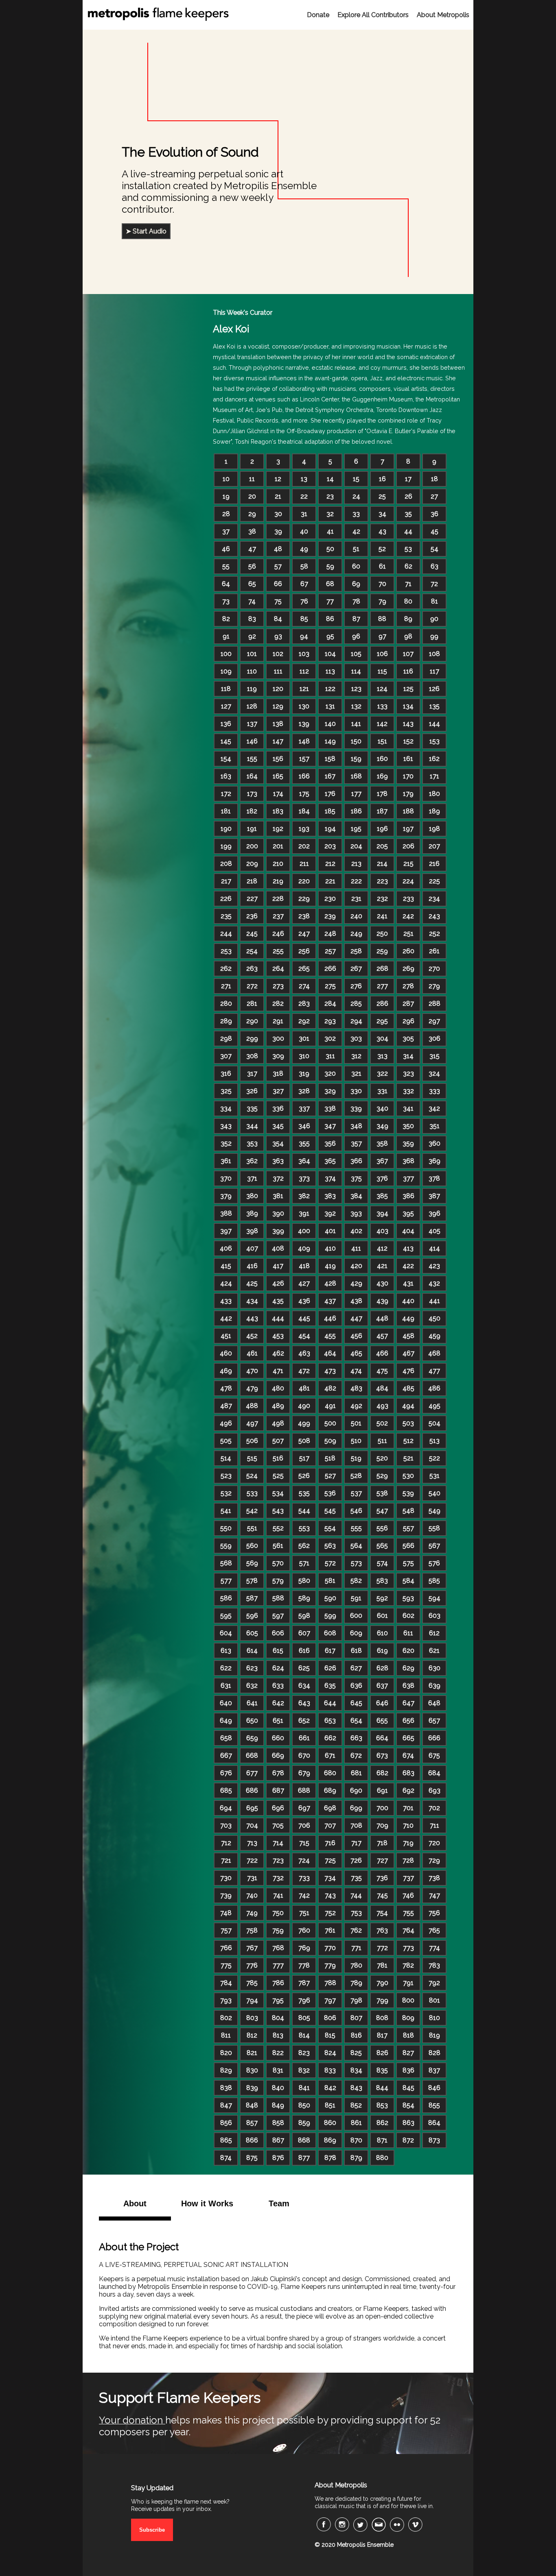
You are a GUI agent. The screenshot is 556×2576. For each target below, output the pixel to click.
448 (382, 1318)
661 (304, 1738)
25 (382, 496)
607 (304, 1633)
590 (330, 1598)
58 (304, 566)
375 (356, 1178)
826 (382, 2053)
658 (226, 1738)
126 (434, 689)
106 (382, 654)
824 (330, 2053)
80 (408, 601)
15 (356, 479)
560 (252, 1546)
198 (435, 829)
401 (330, 1231)
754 (382, 1913)
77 (330, 601)
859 (304, 2123)
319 (304, 1073)
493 (382, 1406)
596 (252, 1616)
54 (435, 549)
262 (226, 969)
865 (226, 2140)
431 (408, 1283)
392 (330, 1213)
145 (226, 741)
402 (356, 1231)
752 (330, 1913)
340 (382, 1108)
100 (226, 654)
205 (382, 846)
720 (434, 1843)
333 (435, 1091)
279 (434, 986)
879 (356, 2158)
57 (278, 566)
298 (226, 1038)
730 (226, 1878)
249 (356, 934)
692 (408, 1790)
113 (330, 671)
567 (434, 1546)
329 (330, 1091)
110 (252, 671)
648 (434, 1703)
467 (408, 1353)
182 (252, 811)
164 (252, 776)
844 (382, 2088)
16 (382, 479)
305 (408, 1038)
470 (252, 1371)
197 (408, 829)
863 (408, 2123)
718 (382, 1843)
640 (226, 1703)
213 (356, 864)
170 (408, 776)
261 (434, 951)
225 (435, 881)
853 (382, 2105)
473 (330, 1371)
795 (278, 2000)
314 (408, 1056)
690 (356, 1790)
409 (304, 1248)
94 (304, 636)
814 (304, 2035)
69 (356, 584)
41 (330, 531)
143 (408, 724)
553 (304, 1528)
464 (330, 1353)
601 (382, 1616)
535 (304, 1493)
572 (330, 1563)
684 (434, 1773)
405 (435, 1231)
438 (356, 1301)
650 (252, 1721)
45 (435, 531)
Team (279, 2203)
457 (382, 1336)
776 (252, 1965)
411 (356, 1248)
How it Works (207, 2203)
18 (435, 479)
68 (330, 584)
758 (252, 1930)
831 (278, 2070)
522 (435, 1458)
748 (226, 1913)
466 (382, 1353)
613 (226, 1651)
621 (434, 1651)
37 (226, 531)
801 (435, 2000)
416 (252, 1266)
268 (382, 969)
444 (278, 1318)
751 (304, 1913)
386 (408, 1196)
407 (252, 1248)
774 (435, 1948)
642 (278, 1703)
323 (408, 1073)
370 (226, 1178)
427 (304, 1283)
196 (382, 829)
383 (330, 1196)
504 (435, 1423)
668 (252, 1755)
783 (434, 1965)
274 (304, 986)
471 (278, 1371)
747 (435, 1895)
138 (278, 724)
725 (330, 1860)
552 (278, 1528)
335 (252, 1108)
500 (330, 1423)
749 (252, 1913)
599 (330, 1616)
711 (435, 1825)
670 (304, 1755)
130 (304, 706)
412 (382, 1248)
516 (278, 1458)
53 (408, 549)
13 (304, 479)
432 (434, 1283)
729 (434, 1860)
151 (382, 741)
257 (330, 951)
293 (330, 1021)
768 (278, 1948)
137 (252, 724)
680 (330, 1773)
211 (304, 864)
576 (434, 1563)
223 (382, 881)
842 (330, 2088)
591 (356, 1598)
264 (278, 969)
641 (252, 1703)
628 (382, 1668)
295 (382, 1021)
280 (226, 1004)
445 (304, 1318)
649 (226, 1721)
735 (356, 1878)
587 (252, 1598)
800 (408, 2000)
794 (252, 2000)
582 (356, 1581)
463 (304, 1353)
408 (278, 1248)
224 (408, 881)
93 (278, 636)
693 (435, 1790)
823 (304, 2053)
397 (226, 1231)
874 (226, 2158)
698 (330, 1808)
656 (408, 1721)
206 (408, 846)
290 (252, 1021)
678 (278, 1773)
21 (278, 496)
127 (226, 706)
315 (435, 1056)
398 (252, 1231)
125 (408, 689)
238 (304, 916)
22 (304, 496)
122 (330, 689)
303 (356, 1038)
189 (435, 811)
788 (330, 1983)
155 (252, 759)
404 (408, 1231)
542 (252, 1511)
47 (252, 549)
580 (304, 1581)
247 (304, 934)
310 (304, 1056)
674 (408, 1755)
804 (278, 2018)
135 (435, 706)
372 (278, 1178)
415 (226, 1266)
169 (382, 776)
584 (408, 1581)
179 (408, 794)
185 (330, 811)
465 (356, 1353)
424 (226, 1283)
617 (330, 1651)
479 (252, 1388)
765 (434, 1930)
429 (356, 1283)
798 (356, 2000)
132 (356, 706)
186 (356, 811)
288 (435, 1004)
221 (330, 881)
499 (304, 1423)
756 (434, 1913)
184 (304, 811)
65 (252, 584)
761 (330, 1930)
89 (408, 619)
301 (304, 1038)
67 (304, 584)
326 (252, 1091)
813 (278, 2035)
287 (408, 1004)
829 (226, 2070)
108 (435, 654)
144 (435, 724)
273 (278, 986)
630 (435, 1668)
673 (382, 1755)
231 (356, 899)
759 (278, 1930)
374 (330, 1178)
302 (330, 1038)
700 (382, 1808)
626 (330, 1668)
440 (408, 1301)
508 (304, 1441)
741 (278, 1895)
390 (278, 1213)
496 (226, 1423)
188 (408, 811)
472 (304, 1371)
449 (408, 1318)
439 (382, 1301)
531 (435, 1476)
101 (252, 654)
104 (330, 654)
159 (356, 759)
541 (226, 1511)
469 (226, 1371)
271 (226, 986)
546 (356, 1511)
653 (330, 1721)
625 (304, 1668)
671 (330, 1755)
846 (434, 2088)
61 (382, 566)
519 (356, 1458)
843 (356, 2088)
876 (278, 2158)
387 (434, 1196)
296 (408, 1021)
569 (252, 1563)
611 (408, 1633)
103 (304, 654)
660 (278, 1738)
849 (278, 2105)
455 (330, 1336)
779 (330, 1965)
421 (382, 1266)
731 (252, 1878)
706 (304, 1825)
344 (252, 1126)
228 (278, 899)
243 (434, 916)
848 (252, 2105)
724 (304, 1860)
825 (356, 2053)
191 (252, 829)
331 (382, 1091)
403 (382, 1231)
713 (252, 1843)
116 (408, 671)
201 (278, 846)
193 (304, 829)
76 (304, 601)
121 (304, 689)
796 (304, 2000)
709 (382, 1825)
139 (304, 724)
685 (226, 1790)
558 (434, 1528)
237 (278, 916)
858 (278, 2123)
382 (304, 1196)
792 (434, 1983)
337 (304, 1108)
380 (252, 1196)
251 (408, 934)
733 (304, 1878)
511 (382, 1441)
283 (304, 1004)
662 (330, 1738)
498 (278, 1423)
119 (252, 689)
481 (304, 1388)
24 (356, 496)
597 (278, 1616)
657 (434, 1721)
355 (304, 1143)
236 (252, 916)
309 (278, 1056)
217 (226, 881)
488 (252, 1406)
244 (226, 934)
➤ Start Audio (146, 231)
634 (304, 1686)
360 (435, 1143)
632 (252, 1686)
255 (278, 951)
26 (408, 496)
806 (330, 2018)
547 (382, 1511)
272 (252, 986)
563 (330, 1546)
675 (434, 1755)
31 (304, 514)
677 (252, 1773)
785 (252, 1983)
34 (382, 514)
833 (330, 2070)
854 (408, 2105)
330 (356, 1091)
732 (278, 1878)
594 (435, 1598)
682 (382, 1773)
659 (252, 1738)
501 (356, 1423)
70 (382, 584)
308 (252, 1056)
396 (435, 1213)
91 (226, 636)
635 (330, 1686)
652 (304, 1721)
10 (226, 479)
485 (408, 1388)
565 (382, 1546)
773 (408, 1948)
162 (434, 759)
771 (356, 1948)
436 (304, 1301)
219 (278, 881)
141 (356, 724)
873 (434, 2140)
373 (304, 1178)
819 (435, 2035)
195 (356, 829)
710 (408, 1825)
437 (330, 1301)
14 (330, 479)
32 (330, 514)
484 (382, 1388)
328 (304, 1091)
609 (356, 1633)
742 (304, 1895)
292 (304, 1021)
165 (278, 776)
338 (330, 1108)
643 (304, 1703)
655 (382, 1721)
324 (434, 1073)
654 (356, 1721)
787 (304, 1983)
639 (435, 1686)
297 (434, 1021)
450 (435, 1318)
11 (252, 479)
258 (356, 951)
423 (434, 1266)
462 (278, 1353)
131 (330, 706)
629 (408, 1668)
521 (408, 1458)
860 (330, 2123)
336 (278, 1108)
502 (382, 1423)
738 (434, 1878)
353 (252, 1143)
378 (434, 1178)
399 (278, 1231)
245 (252, 934)
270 (434, 969)
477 (434, 1371)
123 (356, 689)
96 (356, 636)
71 (408, 584)
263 (252, 969)
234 (434, 899)
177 (356, 794)
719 (408, 1843)
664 (382, 1738)
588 (278, 1598)
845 (408, 2088)
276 (356, 986)
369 (435, 1161)
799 (382, 2000)
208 (226, 864)
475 (382, 1371)
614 (252, 1651)
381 (278, 1196)
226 (226, 899)
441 (435, 1301)
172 (226, 794)
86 (330, 619)
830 (252, 2070)
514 (226, 1458)
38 (252, 531)
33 (356, 514)
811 (226, 2035)
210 (278, 864)
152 (408, 741)
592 (382, 1598)
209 (252, 864)
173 (252, 794)
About (135, 2203)
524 (252, 1476)
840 (278, 2088)
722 (252, 1860)
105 (356, 654)
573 (356, 1563)
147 (278, 741)
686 (252, 1790)
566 (408, 1546)
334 (226, 1108)
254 (252, 951)
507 (278, 1441)
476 (408, 1371)
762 (356, 1930)
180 (435, 794)
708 (356, 1825)
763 (382, 1930)
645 (356, 1703)
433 (226, 1301)
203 (330, 846)
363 (278, 1161)
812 (252, 2035)
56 (252, 566)
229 (304, 899)
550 (226, 1528)
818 (408, 2035)
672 (356, 1755)
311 (330, 1056)
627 (356, 1668)
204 (356, 846)
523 (226, 1476)
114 (356, 671)
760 (304, 1930)
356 (330, 1143)
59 (330, 566)
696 (278, 1808)
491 (330, 1406)
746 (408, 1895)
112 (304, 671)
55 (226, 566)
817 (382, 2035)
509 (330, 1441)
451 (226, 1336)
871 (382, 2140)
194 (330, 829)
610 (382, 1633)
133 (382, 706)
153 (435, 741)
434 (252, 1301)
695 (252, 1808)
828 (435, 2053)
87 (356, 619)
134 (408, 706)
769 (304, 1948)
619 (382, 1651)
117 (435, 671)
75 (278, 601)
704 (252, 1825)
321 (356, 1073)
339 (356, 1108)
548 (408, 1511)
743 (330, 1895)
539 (408, 1493)
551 (252, 1528)
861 (356, 2123)
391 (304, 1213)
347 (330, 1126)
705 (278, 1825)
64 (226, 584)
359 (408, 1143)
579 (278, 1581)
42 (356, 531)
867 (278, 2140)
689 (330, 1790)
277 (382, 986)
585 (434, 1581)
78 (356, 601)
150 (356, 741)
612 (434, 1633)
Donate (318, 15)
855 (434, 2105)
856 (226, 2123)
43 (382, 531)
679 (304, 1773)
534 (278, 1493)
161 (408, 759)
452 (252, 1336)
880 (382, 2158)
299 (252, 1038)
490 (304, 1406)
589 (304, 1598)
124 (382, 689)
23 (330, 496)
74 (252, 601)
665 (408, 1738)
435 (278, 1301)
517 (304, 1458)
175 (304, 794)
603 (435, 1616)
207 (434, 846)
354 (278, 1143)
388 (226, 1213)
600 (356, 1616)
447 (356, 1318)
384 (356, 1196)
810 (435, 2018)
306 (435, 1038)
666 (434, 1738)
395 (408, 1213)
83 (252, 619)
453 (278, 1336)
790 (382, 1983)
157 (304, 759)
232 (382, 899)
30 (278, 514)
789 (356, 1983)
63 (435, 566)
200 (252, 846)
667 (226, 1755)
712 (226, 1843)
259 (382, 951)
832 (304, 2070)
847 (226, 2105)
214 (382, 864)
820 (226, 2053)
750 (278, 1913)
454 (304, 1336)
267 (356, 969)
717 (356, 1843)
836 (408, 2070)
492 (356, 1406)
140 (330, 724)
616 (304, 1651)
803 (252, 2018)
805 (304, 2018)
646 (382, 1703)
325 (226, 1091)
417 (278, 1266)
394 (382, 1213)
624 (278, 1668)
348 (356, 1126)
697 (304, 1808)
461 (252, 1353)
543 (278, 1511)
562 (304, 1546)
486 (434, 1388)
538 (382, 1493)
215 (408, 864)
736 (382, 1878)
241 (382, 916)
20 (252, 496)
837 (434, 2070)
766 (226, 1948)
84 (278, 619)
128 (252, 706)
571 (304, 1563)
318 (278, 1073)
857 (252, 2123)
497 (252, 1423)
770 (330, 1948)
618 (356, 1651)
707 (330, 1825)
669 (278, 1755)
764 (408, 1930)
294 (356, 1021)
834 (356, 2070)
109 (226, 671)
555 (356, 1528)
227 (252, 899)
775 (226, 1965)
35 (408, 514)
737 (408, 1878)
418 (304, 1266)
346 (304, 1126)
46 (226, 549)
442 (226, 1318)
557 (408, 1528)
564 (356, 1546)
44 (408, 531)
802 (226, 2018)
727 (382, 1860)
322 (382, 1073)
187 (382, 811)
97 (382, 636)
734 (330, 1878)
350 (408, 1126)
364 (304, 1161)
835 (382, 2070)
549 (435, 1511)
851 (330, 2105)
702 (434, 1808)
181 (226, 811)
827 (408, 2053)
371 (252, 1178)
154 (226, 759)
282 (278, 1004)
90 (434, 619)
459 (435, 1336)
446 (330, 1318)
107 (408, 654)
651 (278, 1721)
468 (434, 1353)
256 (304, 951)
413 (408, 1248)
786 (278, 1983)
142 (382, 724)
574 (382, 1563)
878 (330, 2158)
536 (330, 1493)
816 (356, 2035)
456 (356, 1336)
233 (408, 899)
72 (434, 584)
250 (382, 934)
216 (434, 864)
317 (252, 1073)
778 (304, 1965)
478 (226, 1388)
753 (356, 1913)
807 (356, 2018)
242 (408, 916)
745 (382, 1895)
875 (252, 2158)
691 (382, 1790)
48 (278, 549)
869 (330, 2140)
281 (252, 1004)
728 (408, 1860)
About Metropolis (443, 15)
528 (356, 1476)
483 (356, 1388)
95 (330, 636)
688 (304, 1790)
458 (408, 1336)
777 (278, 1965)
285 (356, 1004)
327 (278, 1091)
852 (356, 2105)
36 (435, 514)
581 (330, 1581)
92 (252, 636)
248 (330, 934)
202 (304, 846)
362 (252, 1161)
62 (408, 566)
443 (252, 1318)
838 (226, 2088)
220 (304, 881)
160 (382, 759)
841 (304, 2088)
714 (278, 1843)
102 (278, 654)
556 (382, 1528)
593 (408, 1598)
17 (408, 479)
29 (252, 514)
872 (408, 2140)
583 (382, 1581)
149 (330, 741)
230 (330, 899)
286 (382, 1004)
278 (408, 986)
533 (252, 1493)
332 (408, 1091)
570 (278, 1563)
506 (252, 1441)
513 (435, 1441)
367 (382, 1161)
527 (330, 1476)
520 (382, 1458)
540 (435, 1493)
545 (330, 1511)
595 (226, 1616)
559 (226, 1546)
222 (356, 881)
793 (226, 2000)
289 (226, 1021)
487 (226, 1406)
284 (330, 1004)
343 (226, 1126)
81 (435, 601)
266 (330, 969)
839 (252, 2088)
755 (408, 1913)
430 (382, 1283)
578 (252, 1581)
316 (226, 1073)
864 (434, 2123)
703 (226, 1825)
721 (226, 1860)
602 (408, 1616)
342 (434, 1108)
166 (304, 776)
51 (356, 549)
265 (304, 969)
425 (252, 1283)
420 (356, 1266)
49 (304, 549)
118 (226, 689)
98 (408, 636)
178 (382, 794)
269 (408, 969)
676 (226, 1773)
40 (304, 531)
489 (278, 1406)
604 (226, 1633)
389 (252, 1213)
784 (226, 1983)
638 (408, 1686)
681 (356, 1773)
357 (356, 1143)
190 (226, 829)
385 (382, 1196)
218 (252, 881)
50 (330, 549)
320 (330, 1073)
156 (278, 759)
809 (408, 2018)
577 (226, 1581)
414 (435, 1248)
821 (252, 2053)
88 (382, 619)
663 (356, 1738)
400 (304, 1231)
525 (278, 1476)
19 (226, 496)
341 (408, 1108)
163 (226, 776)
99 (434, 636)
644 (330, 1703)
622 (226, 1668)
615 (278, 1651)
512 (408, 1441)
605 (252, 1633)
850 (304, 2105)
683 (408, 1773)
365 (330, 1161)
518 (330, 1458)
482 (330, 1388)
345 (278, 1126)
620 (408, 1651)
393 (356, 1213)
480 (278, 1388)
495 (435, 1406)
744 (356, 1895)
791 (408, 1983)
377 (408, 1178)
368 (408, 1161)
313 (382, 1056)
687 (278, 1790)
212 (330, 864)
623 (252, 1668)
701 (408, 1808)
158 (330, 759)
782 (408, 1965)
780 (356, 1965)
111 (278, 671)
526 (304, 1476)
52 (382, 549)
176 (330, 794)
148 (304, 741)
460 (226, 1353)
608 (330, 1633)
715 (304, 1843)
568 (226, 1563)
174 (278, 794)
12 (278, 479)
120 (278, 689)
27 (434, 496)
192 (278, 829)
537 (356, 1493)
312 (356, 1056)
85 (304, 619)
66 (278, 584)
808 (382, 2018)
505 (226, 1441)
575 (408, 1563)
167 (330, 776)
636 (356, 1686)
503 (408, 1423)
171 (435, 776)
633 (278, 1686)
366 (356, 1161)
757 (226, 1930)
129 (278, 706)
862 (382, 2123)
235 (226, 916)
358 (382, 1143)
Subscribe (152, 2530)
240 (356, 916)
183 (278, 811)
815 (330, 2035)
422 (408, 1266)
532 (226, 1493)
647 (408, 1703)
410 (330, 1248)
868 (304, 2140)
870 (356, 2140)
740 (252, 1895)
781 (382, 1965)
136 (226, 724)
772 (382, 1948)
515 (252, 1458)
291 (278, 1021)
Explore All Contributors (373, 15)
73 (226, 601)
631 (226, 1686)
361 (226, 1161)
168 (356, 776)
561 (278, 1546)
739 (226, 1895)
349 (382, 1126)
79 (382, 601)
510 (356, 1441)
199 (226, 846)
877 (304, 2158)
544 (304, 1511)
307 (226, 1056)
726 (356, 1860)
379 (226, 1196)
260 (408, 951)
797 (330, 2000)
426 (278, 1283)
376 (382, 1178)
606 (278, 1633)
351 (435, 1126)
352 (226, 1143)
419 (330, 1266)
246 (278, 934)
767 (252, 1948)
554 (330, 1528)
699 (356, 1808)
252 (435, 934)
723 (278, 1860)
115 (382, 671)
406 (226, 1248)
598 (304, 1616)
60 (356, 566)
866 (252, 2140)
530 (408, 1476)
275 (330, 986)
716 (330, 1843)
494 (408, 1406)
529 (382, 1476)
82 (226, 619)
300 (278, 1038)
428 (330, 1283)
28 (226, 514)
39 (278, 531)
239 (330, 916)
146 (252, 741)
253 (226, 951)
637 (382, 1686)
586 (226, 1598)
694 (226, 1808)
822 (278, 2053)
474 (356, 1371)
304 (382, 1038)
